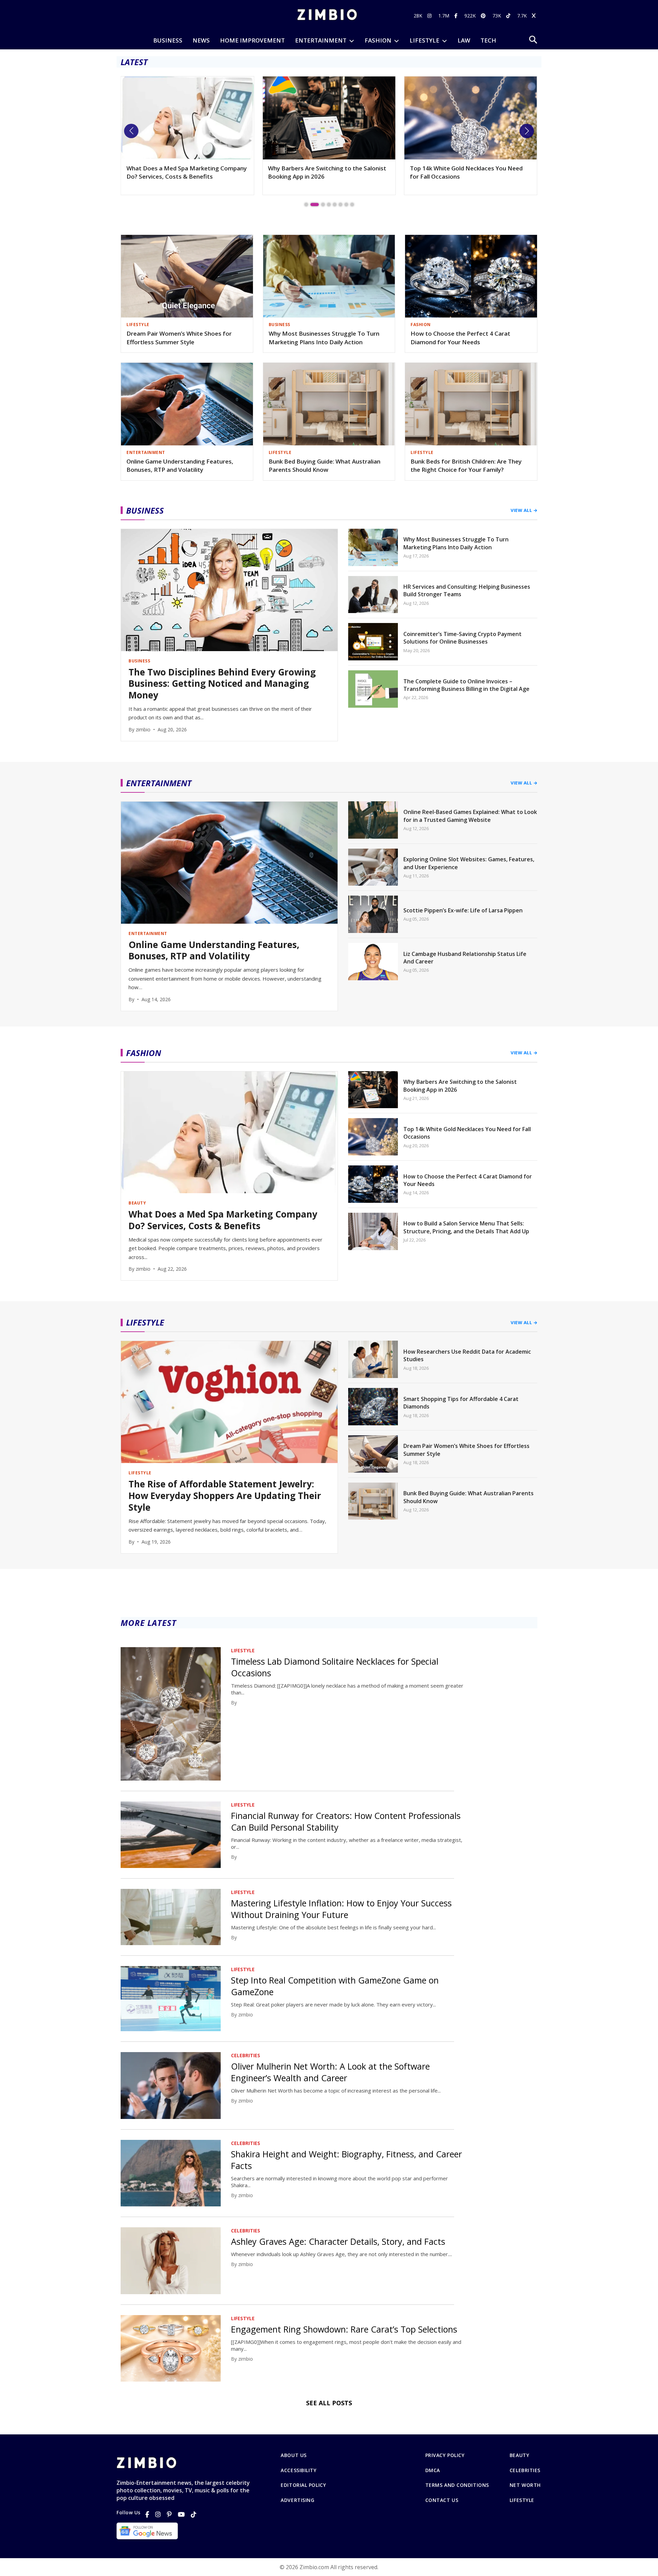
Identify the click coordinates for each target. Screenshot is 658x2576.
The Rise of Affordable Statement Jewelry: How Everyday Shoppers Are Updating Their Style (225, 1496)
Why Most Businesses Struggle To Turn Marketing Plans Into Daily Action (324, 338)
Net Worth (525, 2485)
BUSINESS (168, 40)
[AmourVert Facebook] (457, 16)
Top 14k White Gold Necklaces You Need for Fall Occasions (324, 172)
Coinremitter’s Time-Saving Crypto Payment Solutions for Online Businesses (462, 638)
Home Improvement (252, 40)
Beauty (519, 2455)
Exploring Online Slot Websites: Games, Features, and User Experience (469, 863)
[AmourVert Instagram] (430, 16)
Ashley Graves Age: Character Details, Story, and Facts (338, 2241)
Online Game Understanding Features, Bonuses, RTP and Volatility (180, 466)
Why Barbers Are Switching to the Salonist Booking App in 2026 (186, 172)
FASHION (378, 40)
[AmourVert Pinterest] (484, 16)
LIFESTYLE (424, 40)
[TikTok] (194, 2514)
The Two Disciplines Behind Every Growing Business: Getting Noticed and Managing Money (469, 176)
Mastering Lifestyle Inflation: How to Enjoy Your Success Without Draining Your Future (341, 1909)
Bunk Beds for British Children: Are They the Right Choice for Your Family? (466, 466)
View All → (524, 510)
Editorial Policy (303, 2485)
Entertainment (321, 40)
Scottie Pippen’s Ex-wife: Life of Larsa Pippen (463, 910)
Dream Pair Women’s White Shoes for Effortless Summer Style (179, 338)
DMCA (433, 2470)
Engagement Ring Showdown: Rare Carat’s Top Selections (344, 2329)
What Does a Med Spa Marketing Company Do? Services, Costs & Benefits (223, 1220)
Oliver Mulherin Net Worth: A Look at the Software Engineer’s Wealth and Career (330, 2072)
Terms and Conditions (457, 2485)
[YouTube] (181, 2514)
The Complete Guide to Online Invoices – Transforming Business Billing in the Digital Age (466, 685)
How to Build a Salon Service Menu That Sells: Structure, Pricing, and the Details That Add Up (466, 1227)
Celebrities (525, 2470)
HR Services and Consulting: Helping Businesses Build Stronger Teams (467, 590)
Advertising (297, 2500)
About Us (294, 2455)
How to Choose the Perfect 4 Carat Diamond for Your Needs (460, 338)
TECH (488, 40)
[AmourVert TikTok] (509, 16)
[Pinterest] (169, 2514)
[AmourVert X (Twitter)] (535, 16)
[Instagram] (158, 2514)
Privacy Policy (445, 2455)
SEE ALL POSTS (329, 2403)
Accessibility (298, 2470)
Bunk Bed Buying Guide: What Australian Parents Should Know (325, 466)
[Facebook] (147, 2514)
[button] (131, 131)
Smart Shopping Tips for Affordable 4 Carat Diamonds (461, 1403)
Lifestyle (522, 2500)
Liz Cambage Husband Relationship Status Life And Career (465, 958)
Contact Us (442, 2500)
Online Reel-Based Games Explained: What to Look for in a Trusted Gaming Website (470, 816)
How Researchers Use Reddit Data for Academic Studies (467, 1355)
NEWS (201, 40)
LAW (464, 40)
